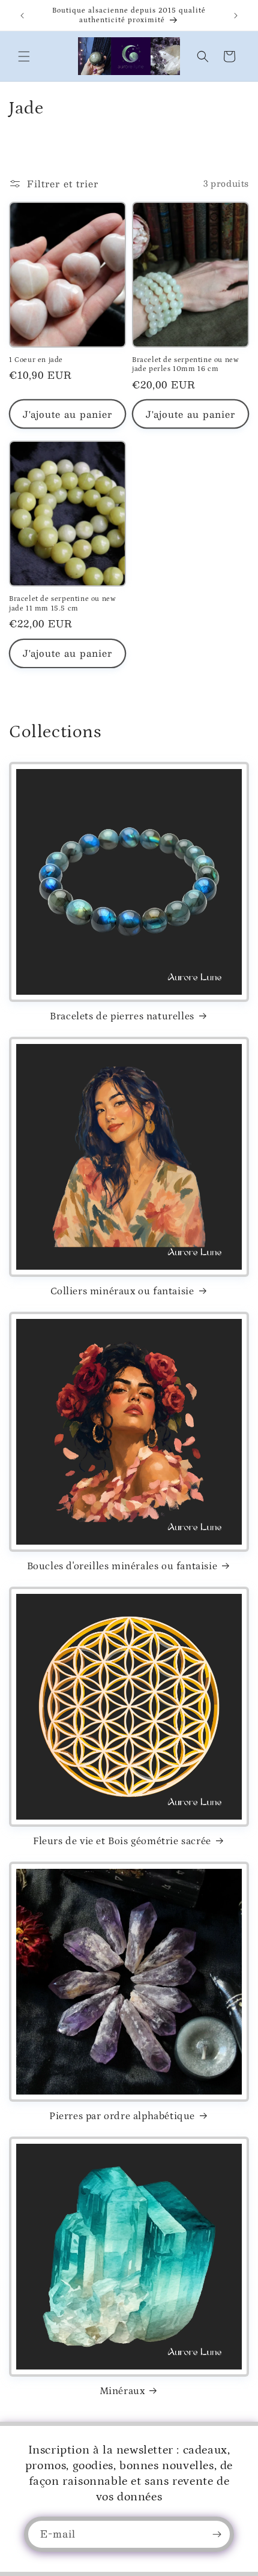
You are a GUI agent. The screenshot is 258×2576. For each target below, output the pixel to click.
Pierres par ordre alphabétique (122, 2116)
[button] (24, 56)
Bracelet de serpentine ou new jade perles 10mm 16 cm (185, 365)
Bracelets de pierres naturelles (122, 1016)
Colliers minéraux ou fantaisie (122, 1291)
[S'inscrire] (217, 2534)
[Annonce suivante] (236, 16)
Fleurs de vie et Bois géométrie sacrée (122, 1841)
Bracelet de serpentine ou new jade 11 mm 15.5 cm (62, 604)
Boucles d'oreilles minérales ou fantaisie (122, 1566)
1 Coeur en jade (36, 360)
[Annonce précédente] (22, 16)
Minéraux (122, 2391)
